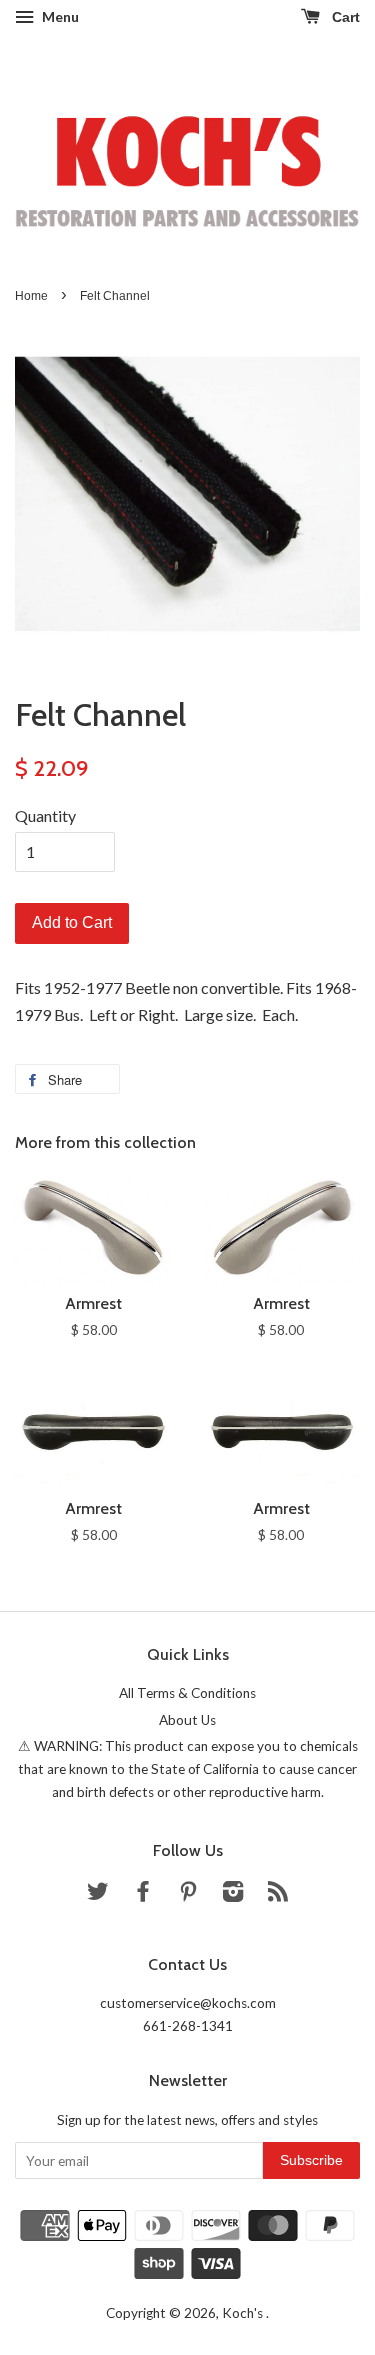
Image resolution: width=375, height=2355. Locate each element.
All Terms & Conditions (187, 1693)
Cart (344, 17)
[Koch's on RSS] (278, 1895)
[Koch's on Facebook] (143, 1895)
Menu (59, 16)
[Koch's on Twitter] (98, 1895)
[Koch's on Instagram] (233, 1895)
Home (31, 296)
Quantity (45, 815)
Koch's (244, 2313)
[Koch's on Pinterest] (188, 1895)
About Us (187, 1720)
